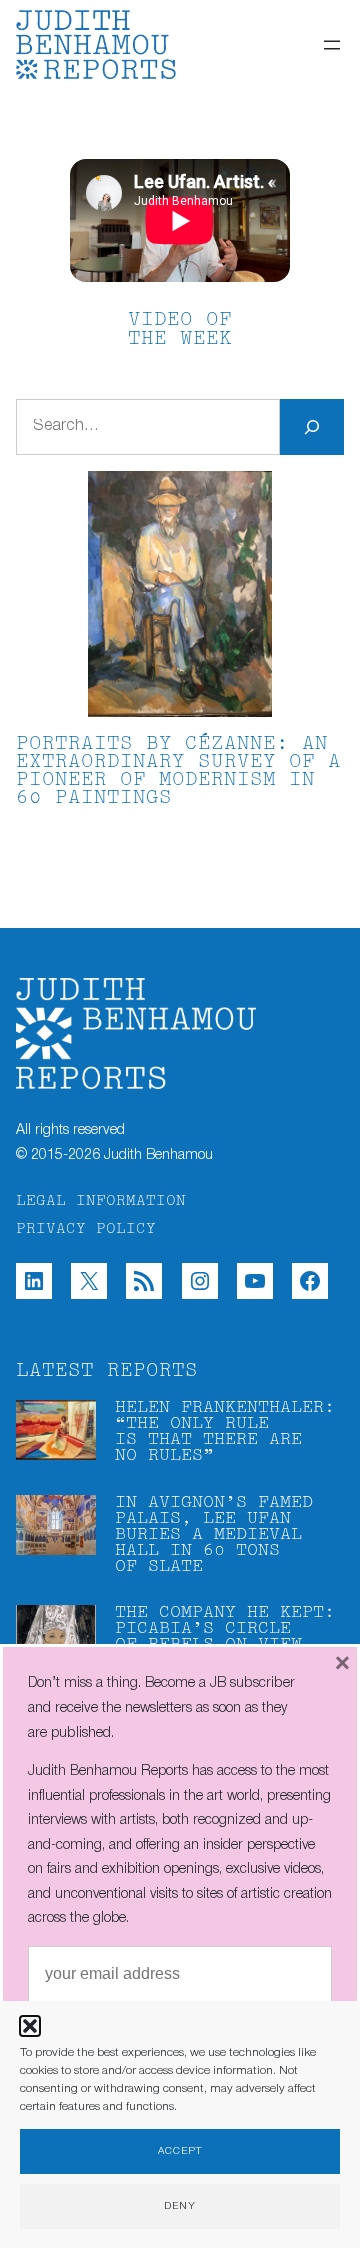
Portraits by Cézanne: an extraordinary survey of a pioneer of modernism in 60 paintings (178, 772)
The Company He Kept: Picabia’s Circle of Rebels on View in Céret (225, 1637)
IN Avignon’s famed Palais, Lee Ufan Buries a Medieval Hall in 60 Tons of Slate (214, 1535)
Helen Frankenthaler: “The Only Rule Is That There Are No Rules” (225, 1432)
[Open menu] (332, 45)
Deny (180, 2206)
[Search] (312, 427)
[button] (30, 2026)
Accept (180, 2151)
